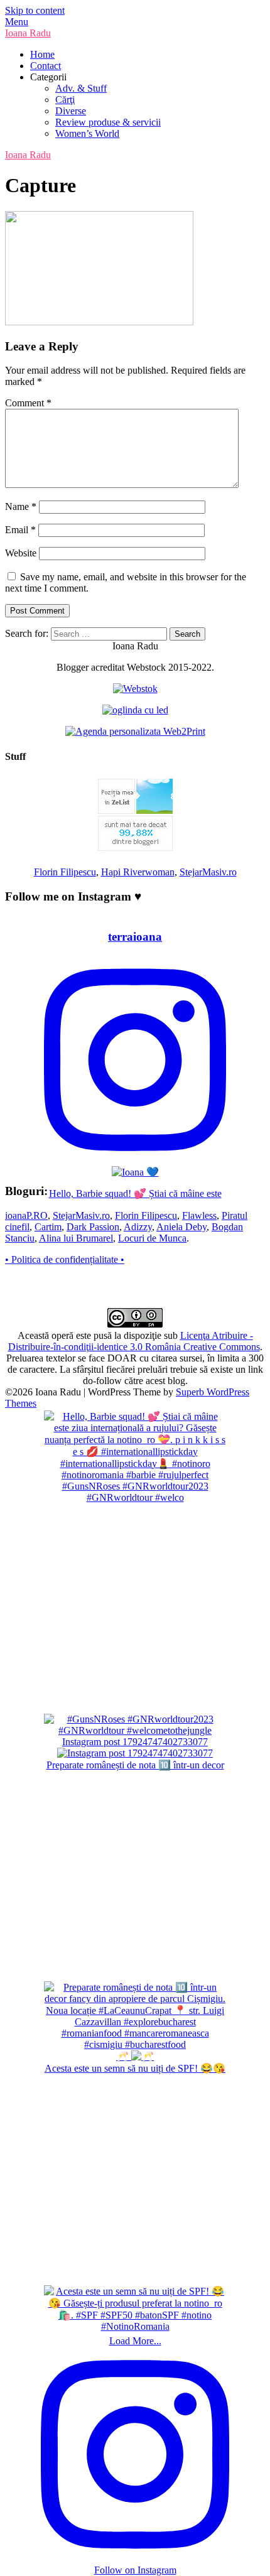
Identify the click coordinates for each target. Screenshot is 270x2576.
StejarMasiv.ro (208, 872)
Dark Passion (93, 1227)
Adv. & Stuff (81, 88)
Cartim (48, 1227)
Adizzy (138, 1227)
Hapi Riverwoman (138, 872)
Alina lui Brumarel (76, 1238)
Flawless (199, 1215)
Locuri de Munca (152, 1238)
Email (20, 530)
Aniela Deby (181, 1227)
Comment (28, 403)
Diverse (71, 111)
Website (21, 553)
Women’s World (87, 133)
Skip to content (35, 10)
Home (42, 54)
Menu (17, 22)
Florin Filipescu (65, 872)
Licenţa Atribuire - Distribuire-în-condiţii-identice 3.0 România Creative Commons (134, 1341)
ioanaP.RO (26, 1215)
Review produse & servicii (108, 122)
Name (21, 506)
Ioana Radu (28, 33)
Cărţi (65, 100)
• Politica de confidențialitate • (65, 1259)
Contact (46, 66)
